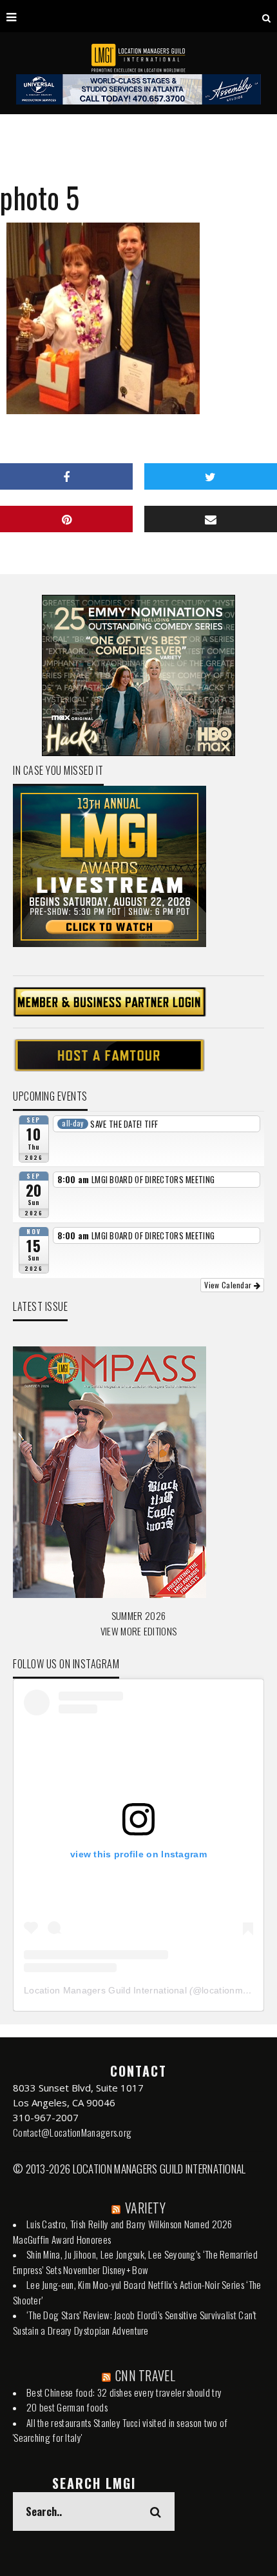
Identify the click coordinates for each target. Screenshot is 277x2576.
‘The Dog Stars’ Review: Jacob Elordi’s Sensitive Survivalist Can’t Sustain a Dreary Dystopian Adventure (135, 2322)
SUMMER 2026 (138, 1615)
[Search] (266, 16)
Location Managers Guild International (105, 1990)
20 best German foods (67, 2407)
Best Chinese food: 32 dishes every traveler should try (124, 2392)
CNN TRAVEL (145, 2375)
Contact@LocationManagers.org (72, 2132)
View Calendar (229, 1285)
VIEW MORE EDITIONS (138, 1631)
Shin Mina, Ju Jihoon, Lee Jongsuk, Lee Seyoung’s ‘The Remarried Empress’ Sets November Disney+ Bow (135, 2262)
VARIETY (145, 2208)
